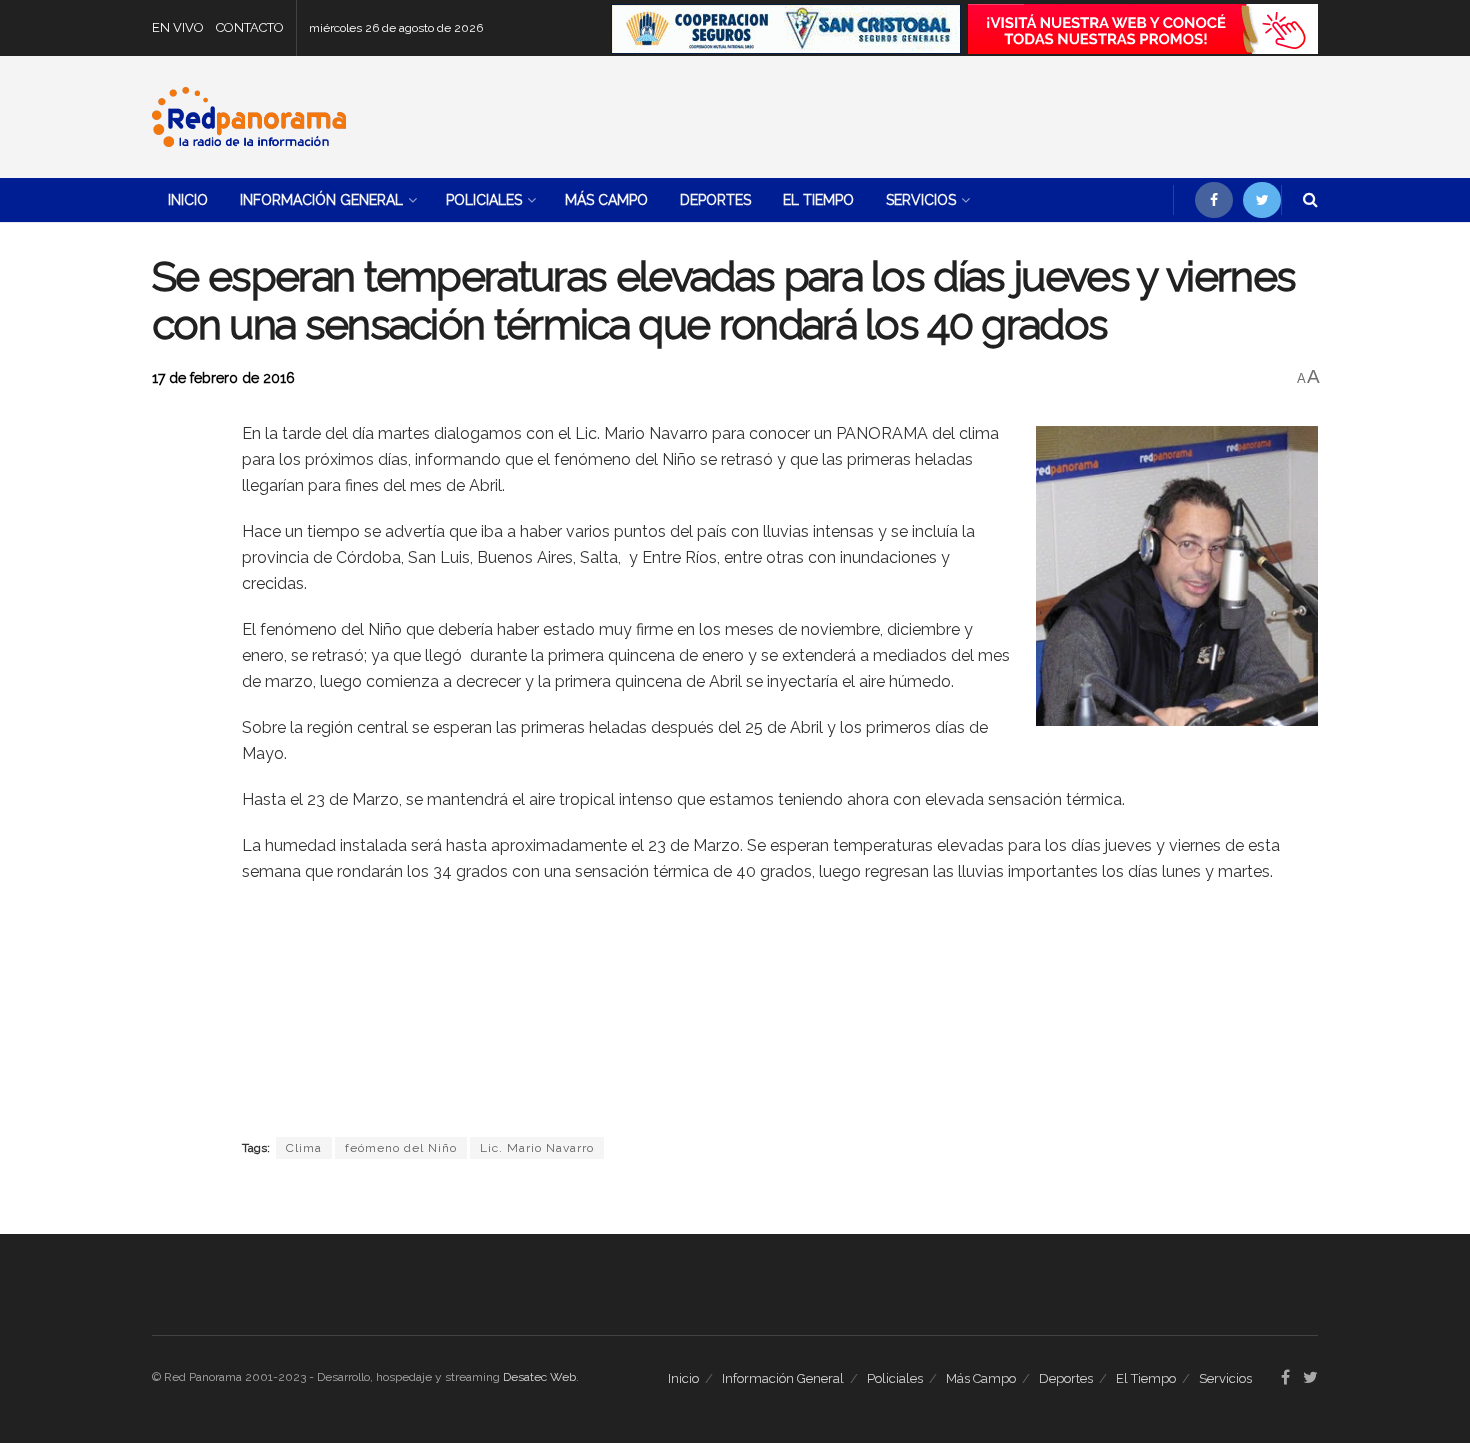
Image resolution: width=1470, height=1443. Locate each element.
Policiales (484, 200)
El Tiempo (818, 200)
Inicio (188, 200)
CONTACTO (250, 27)
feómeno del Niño (401, 1148)
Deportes (715, 200)
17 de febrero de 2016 (223, 378)
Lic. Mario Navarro (537, 1148)
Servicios (921, 200)
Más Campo (606, 200)
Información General (321, 200)
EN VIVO (178, 27)
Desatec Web (539, 1377)
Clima (304, 1148)
